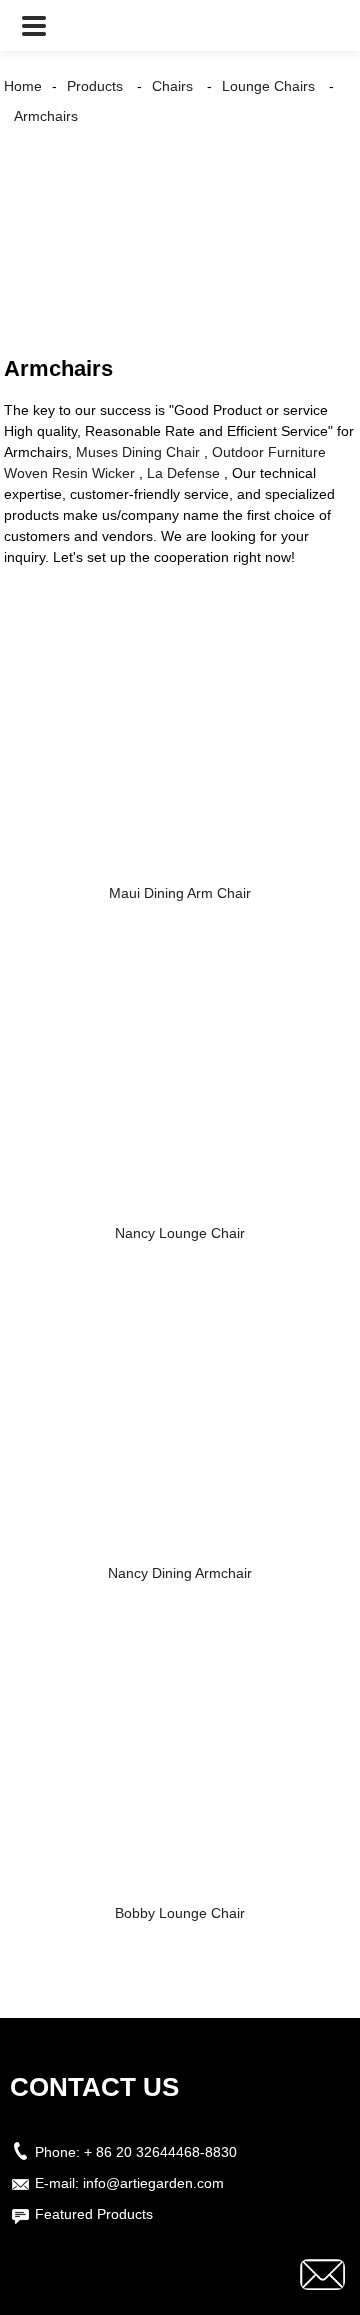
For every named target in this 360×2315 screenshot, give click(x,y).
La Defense (183, 473)
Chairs (172, 86)
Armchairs (46, 116)
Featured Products (94, 2214)
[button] (34, 25)
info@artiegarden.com (153, 2183)
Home (23, 86)
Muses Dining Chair (138, 452)
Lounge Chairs (268, 86)
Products (95, 86)
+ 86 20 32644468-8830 (160, 2152)
